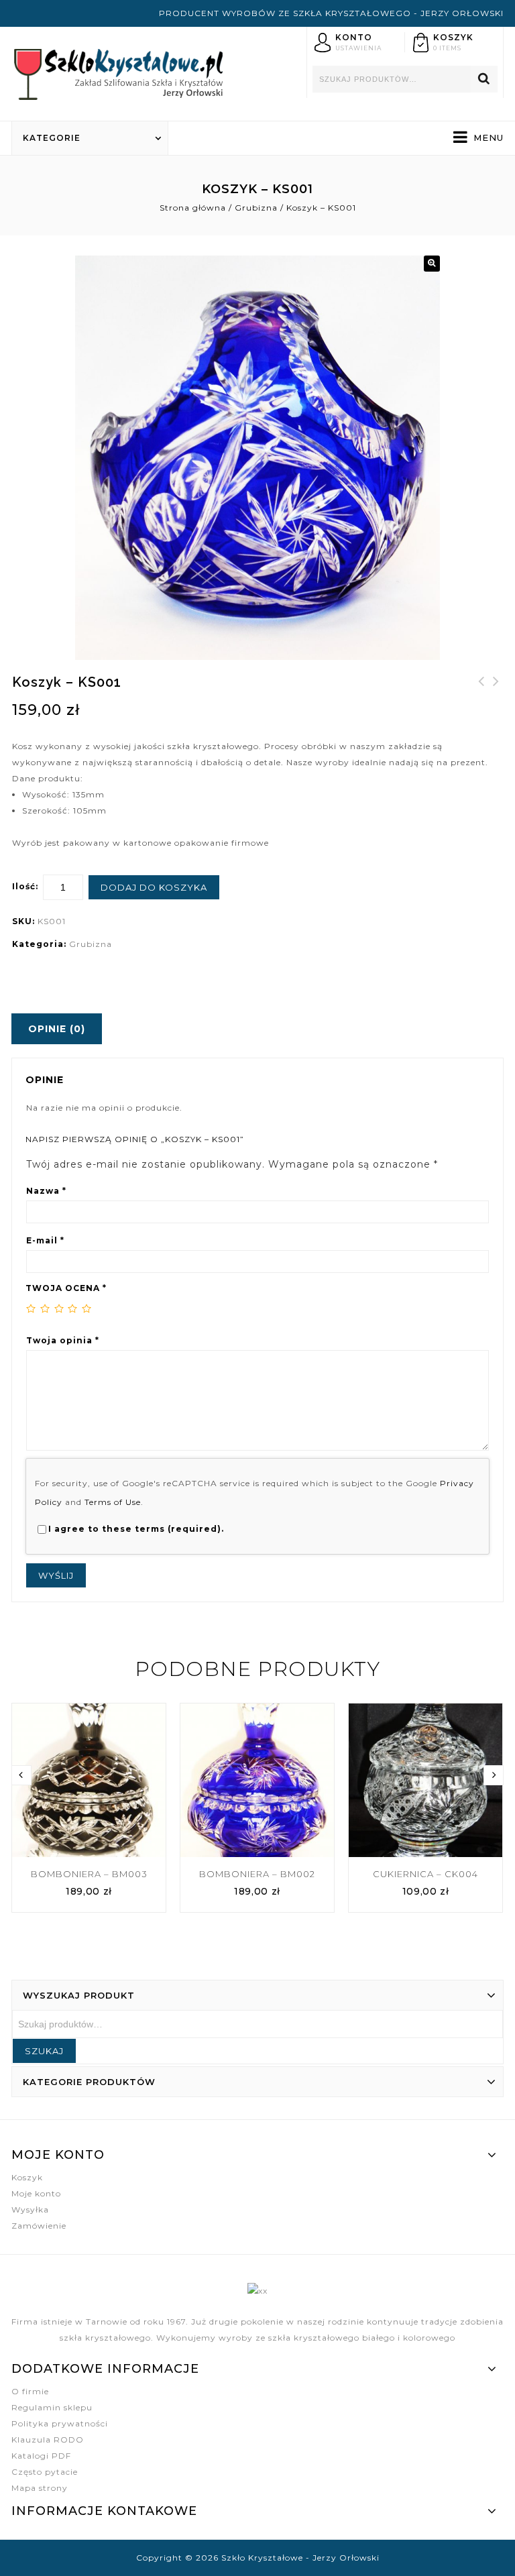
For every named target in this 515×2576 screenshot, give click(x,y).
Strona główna (193, 208)
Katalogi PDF (41, 2456)
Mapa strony (40, 2488)
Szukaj (484, 79)
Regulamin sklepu (52, 2407)
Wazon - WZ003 (496, 689)
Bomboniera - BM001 (481, 689)
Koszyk (27, 2177)
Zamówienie (39, 2226)
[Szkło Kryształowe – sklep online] (119, 72)
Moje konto (36, 2193)
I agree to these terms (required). (136, 1529)
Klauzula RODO (48, 2440)
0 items (447, 48)
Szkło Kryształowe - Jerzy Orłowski (300, 2558)
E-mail (45, 1240)
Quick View (148, 1714)
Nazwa (46, 1191)
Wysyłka (30, 2209)
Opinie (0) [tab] (57, 1029)
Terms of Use (113, 1502)
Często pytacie (45, 2472)
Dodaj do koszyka (154, 887)
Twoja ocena (66, 1288)
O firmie (30, 2391)
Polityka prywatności (60, 2423)
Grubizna (256, 208)
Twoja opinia (63, 1340)
